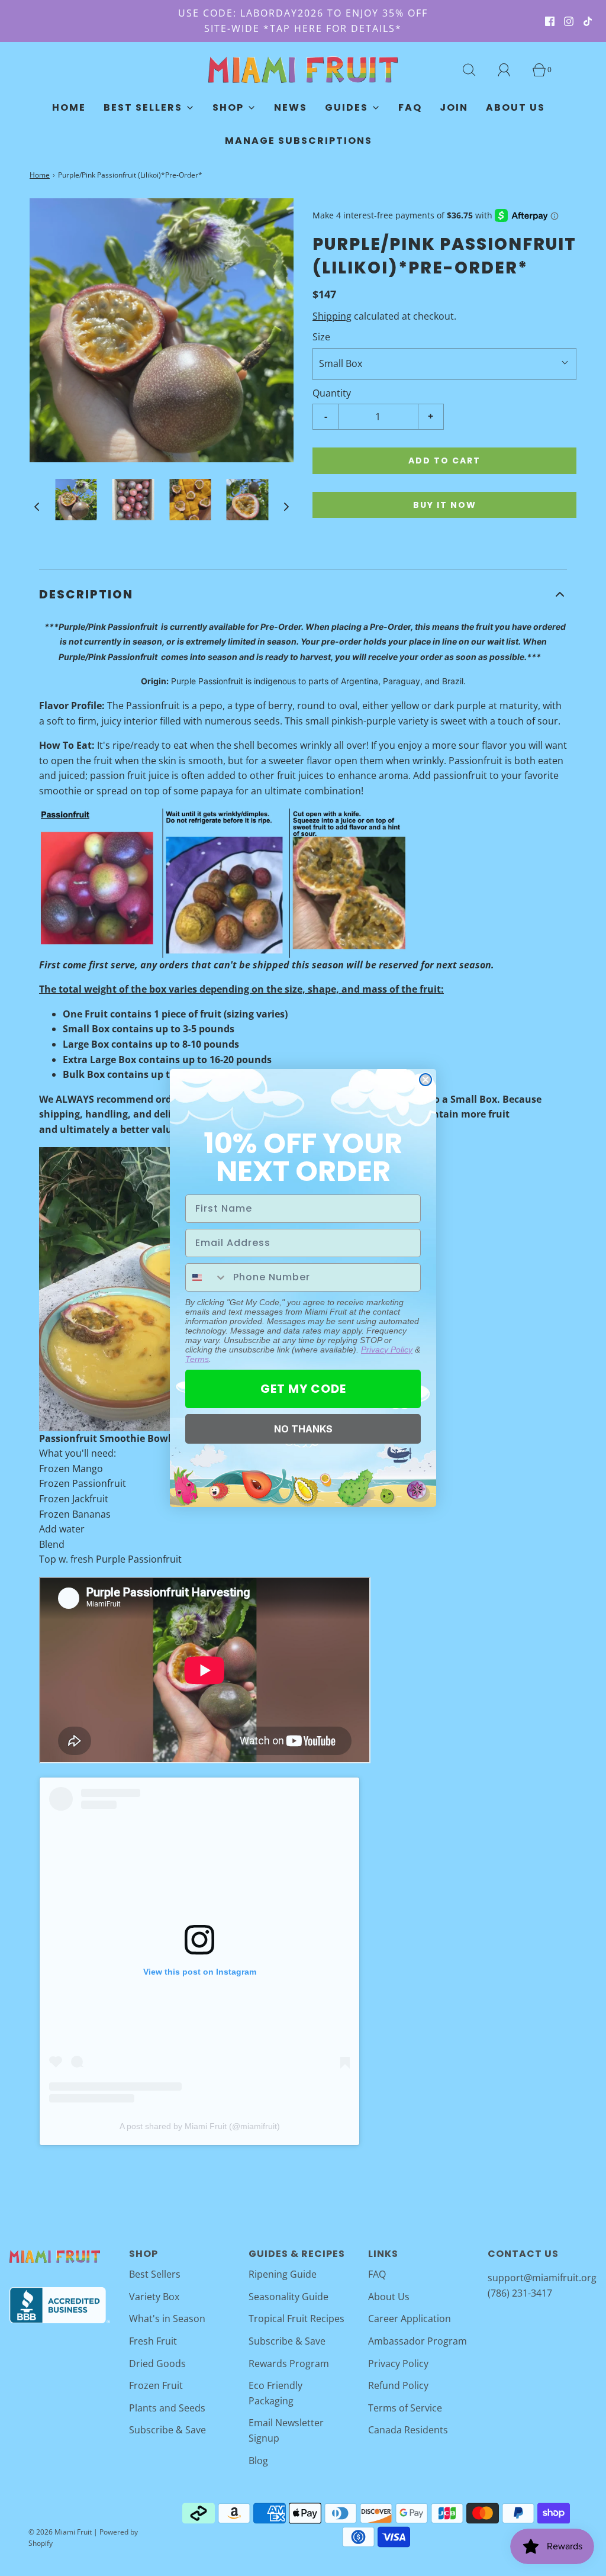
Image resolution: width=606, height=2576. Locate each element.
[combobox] (207, 1277)
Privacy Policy (387, 1350)
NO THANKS (303, 1429)
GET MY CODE (303, 1389)
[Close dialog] (426, 1080)
